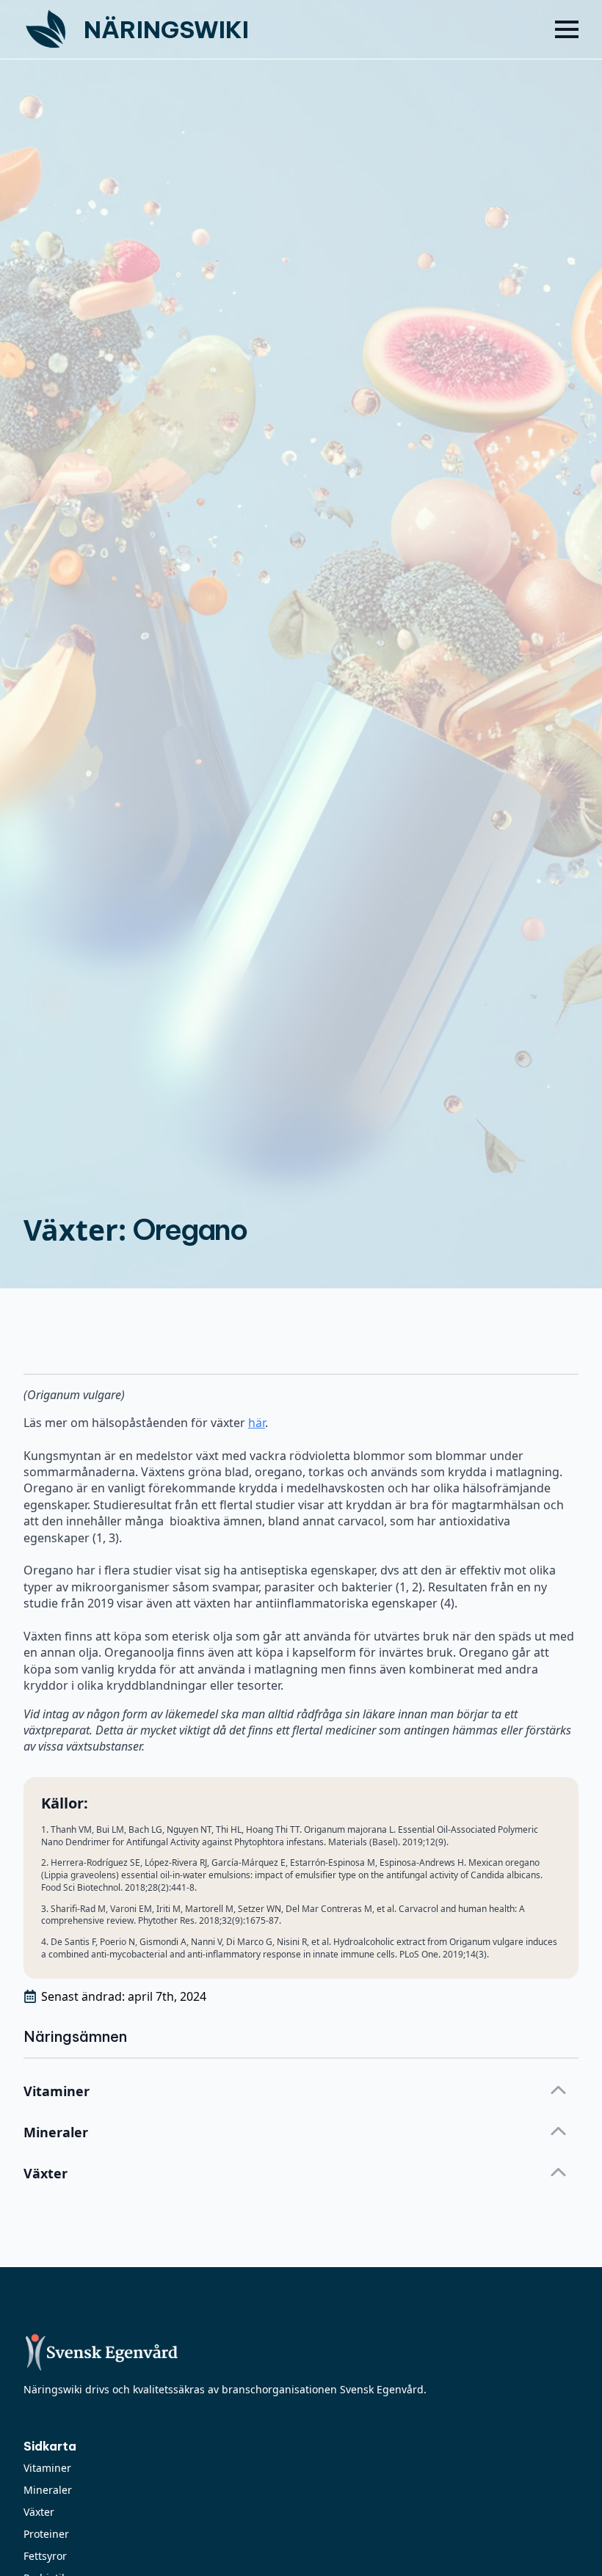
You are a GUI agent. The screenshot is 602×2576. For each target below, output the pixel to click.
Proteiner (46, 2534)
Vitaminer (47, 2468)
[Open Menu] (567, 29)
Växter (39, 2512)
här (257, 1423)
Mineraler (48, 2490)
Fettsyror (45, 2556)
